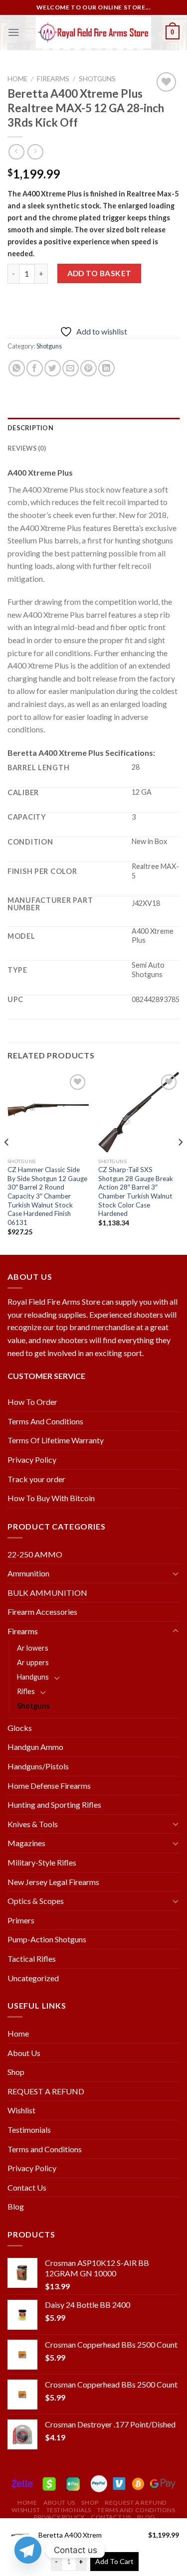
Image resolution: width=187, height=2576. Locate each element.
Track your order (36, 1479)
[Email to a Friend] (71, 368)
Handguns (33, 1677)
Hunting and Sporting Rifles (54, 1804)
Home (17, 79)
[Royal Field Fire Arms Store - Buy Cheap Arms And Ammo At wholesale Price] (94, 33)
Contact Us (27, 2187)
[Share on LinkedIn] (106, 368)
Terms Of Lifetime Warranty (56, 1440)
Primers (21, 1920)
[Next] (180, 1163)
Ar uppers (33, 1662)
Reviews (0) (27, 448)
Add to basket (99, 273)
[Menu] (13, 32)
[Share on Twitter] (53, 368)
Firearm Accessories (42, 1612)
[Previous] (7, 1163)
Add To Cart (114, 2561)
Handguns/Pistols (38, 1766)
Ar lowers (33, 1648)
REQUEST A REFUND (46, 2091)
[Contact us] (28, 2550)
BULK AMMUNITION (47, 1593)
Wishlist (21, 2110)
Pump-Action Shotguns (47, 1939)
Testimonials (29, 2130)
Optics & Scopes (36, 1901)
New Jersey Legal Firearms (53, 1882)
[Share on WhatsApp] (17, 368)
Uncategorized (33, 1978)
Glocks (20, 1728)
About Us (24, 2053)
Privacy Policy (32, 1460)
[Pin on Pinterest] (89, 368)
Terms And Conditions (45, 1421)
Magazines (26, 1843)
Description (30, 428)
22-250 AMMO (35, 1554)
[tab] (93, 428)
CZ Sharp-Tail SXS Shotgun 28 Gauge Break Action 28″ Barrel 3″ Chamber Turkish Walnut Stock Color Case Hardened (136, 1192)
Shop (16, 2072)
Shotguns (97, 79)
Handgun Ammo (35, 1747)
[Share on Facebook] (35, 368)
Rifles (26, 1691)
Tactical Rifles (32, 1959)
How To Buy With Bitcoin (51, 1498)
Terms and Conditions (45, 2149)
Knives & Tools (33, 1824)
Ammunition (28, 1573)
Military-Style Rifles (42, 1862)
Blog (16, 2206)
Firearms (53, 79)
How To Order (32, 1402)
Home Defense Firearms (49, 1786)
